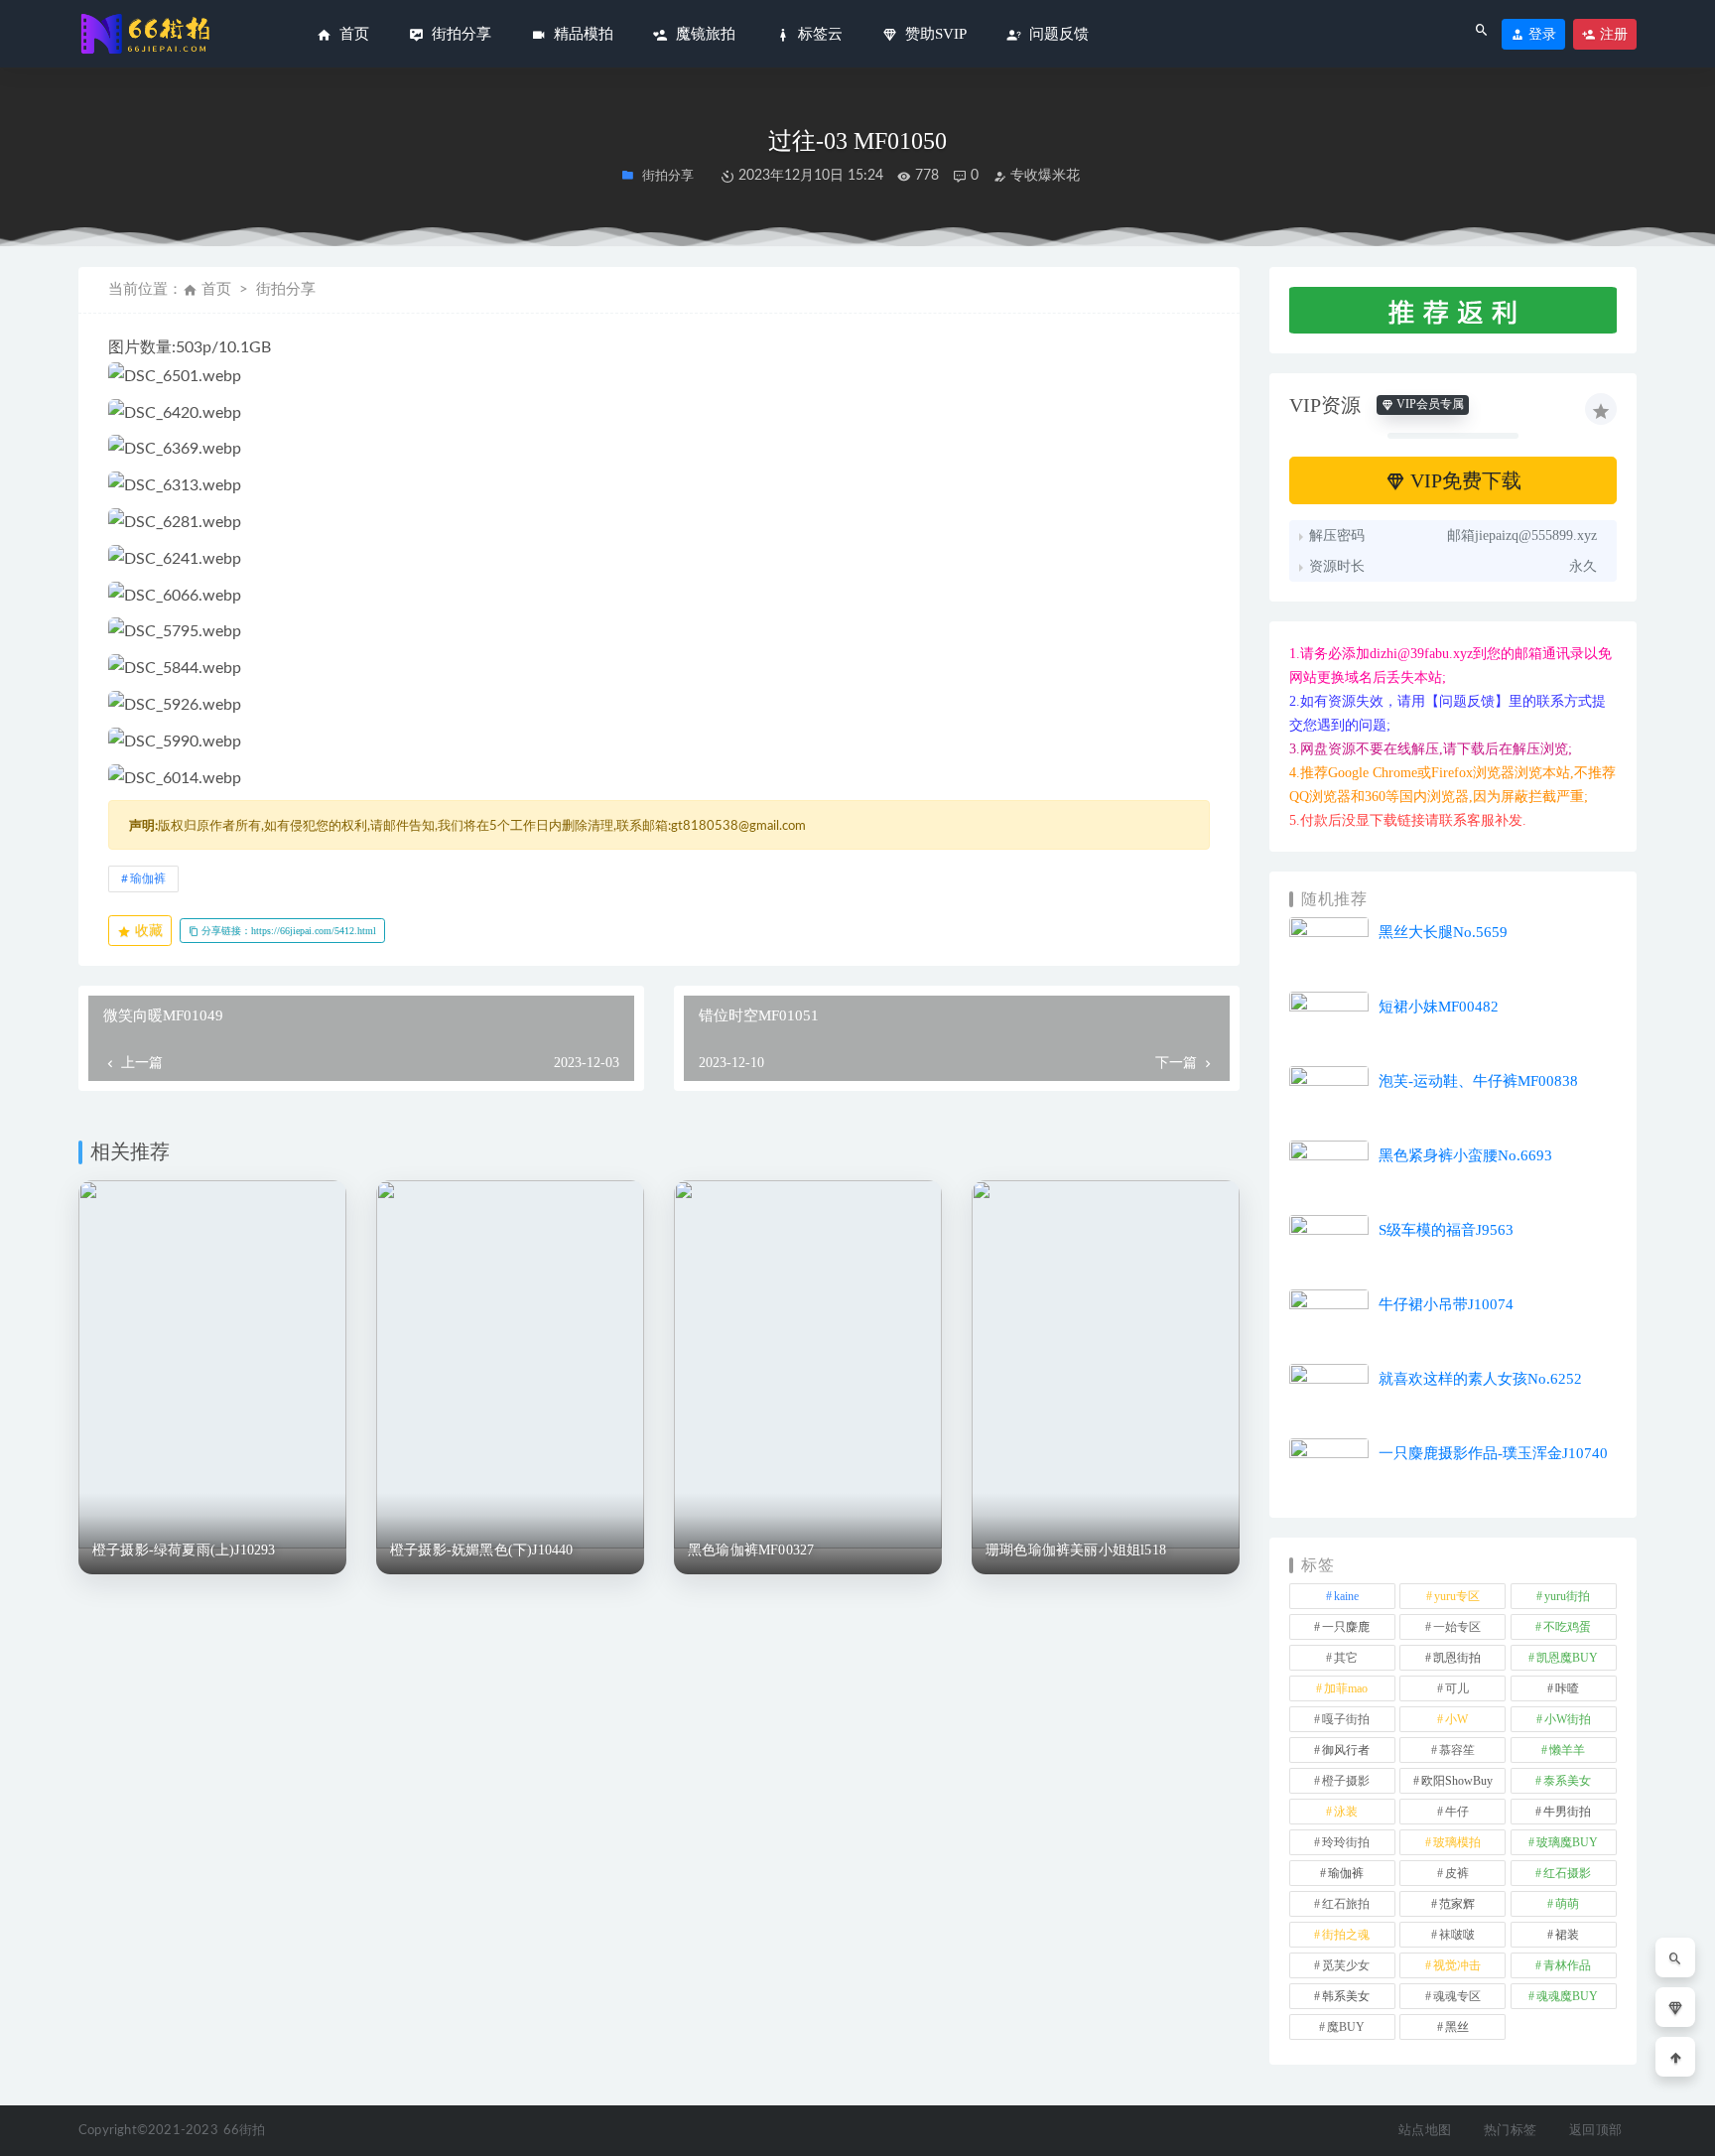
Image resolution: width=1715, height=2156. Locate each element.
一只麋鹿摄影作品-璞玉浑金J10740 (1493, 1453)
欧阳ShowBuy (1457, 1781)
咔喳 (1567, 1688)
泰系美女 (1567, 1781)
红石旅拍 (1346, 1904)
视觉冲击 (1457, 1965)
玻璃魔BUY (1567, 1842)
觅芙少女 (1346, 1965)
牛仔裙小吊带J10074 (1446, 1304)
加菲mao (1346, 1688)
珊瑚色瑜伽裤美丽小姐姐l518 (1076, 1550)
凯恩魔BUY (1567, 1658)
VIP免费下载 (1463, 480)
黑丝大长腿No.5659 (1443, 932)
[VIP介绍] (1675, 2007)
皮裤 (1457, 1873)
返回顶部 (1595, 2131)
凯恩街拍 (1457, 1658)
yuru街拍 (1567, 1596)
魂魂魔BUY (1567, 1996)
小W (1456, 1719)
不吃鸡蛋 (1567, 1627)
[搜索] (1675, 1957)
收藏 (147, 931)
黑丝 (1457, 2027)
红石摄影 (1567, 1873)
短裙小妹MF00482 (1439, 1007)
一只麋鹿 (1346, 1627)
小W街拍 (1568, 1719)
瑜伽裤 (148, 878)
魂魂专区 (1457, 1996)
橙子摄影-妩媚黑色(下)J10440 (482, 1550)
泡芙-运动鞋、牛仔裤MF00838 (1478, 1081)
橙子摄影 (1346, 1781)
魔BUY (1346, 2027)
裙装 (1567, 1935)
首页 (216, 289)
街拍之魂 (1346, 1935)
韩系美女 (1346, 1996)
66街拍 (245, 2131)
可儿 (1457, 1688)
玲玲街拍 (1346, 1842)
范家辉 (1457, 1904)
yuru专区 (1457, 1596)
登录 (1540, 34)
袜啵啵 (1457, 1935)
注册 (1612, 34)
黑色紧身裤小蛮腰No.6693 (1465, 1155)
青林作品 (1567, 1965)
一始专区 (1457, 1627)
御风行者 (1346, 1750)
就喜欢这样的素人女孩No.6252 (1480, 1379)
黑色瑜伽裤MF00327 (751, 1550)
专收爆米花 (1043, 176)
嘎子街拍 (1346, 1719)
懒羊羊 (1567, 1750)
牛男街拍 (1567, 1812)
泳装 (1346, 1812)
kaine (1346, 1596)
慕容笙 (1457, 1750)
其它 (1346, 1658)
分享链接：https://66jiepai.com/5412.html (287, 931)
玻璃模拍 (1457, 1842)
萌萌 (1567, 1904)
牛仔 (1457, 1812)
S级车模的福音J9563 (1446, 1230)
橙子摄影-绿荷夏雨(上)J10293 (184, 1550)
